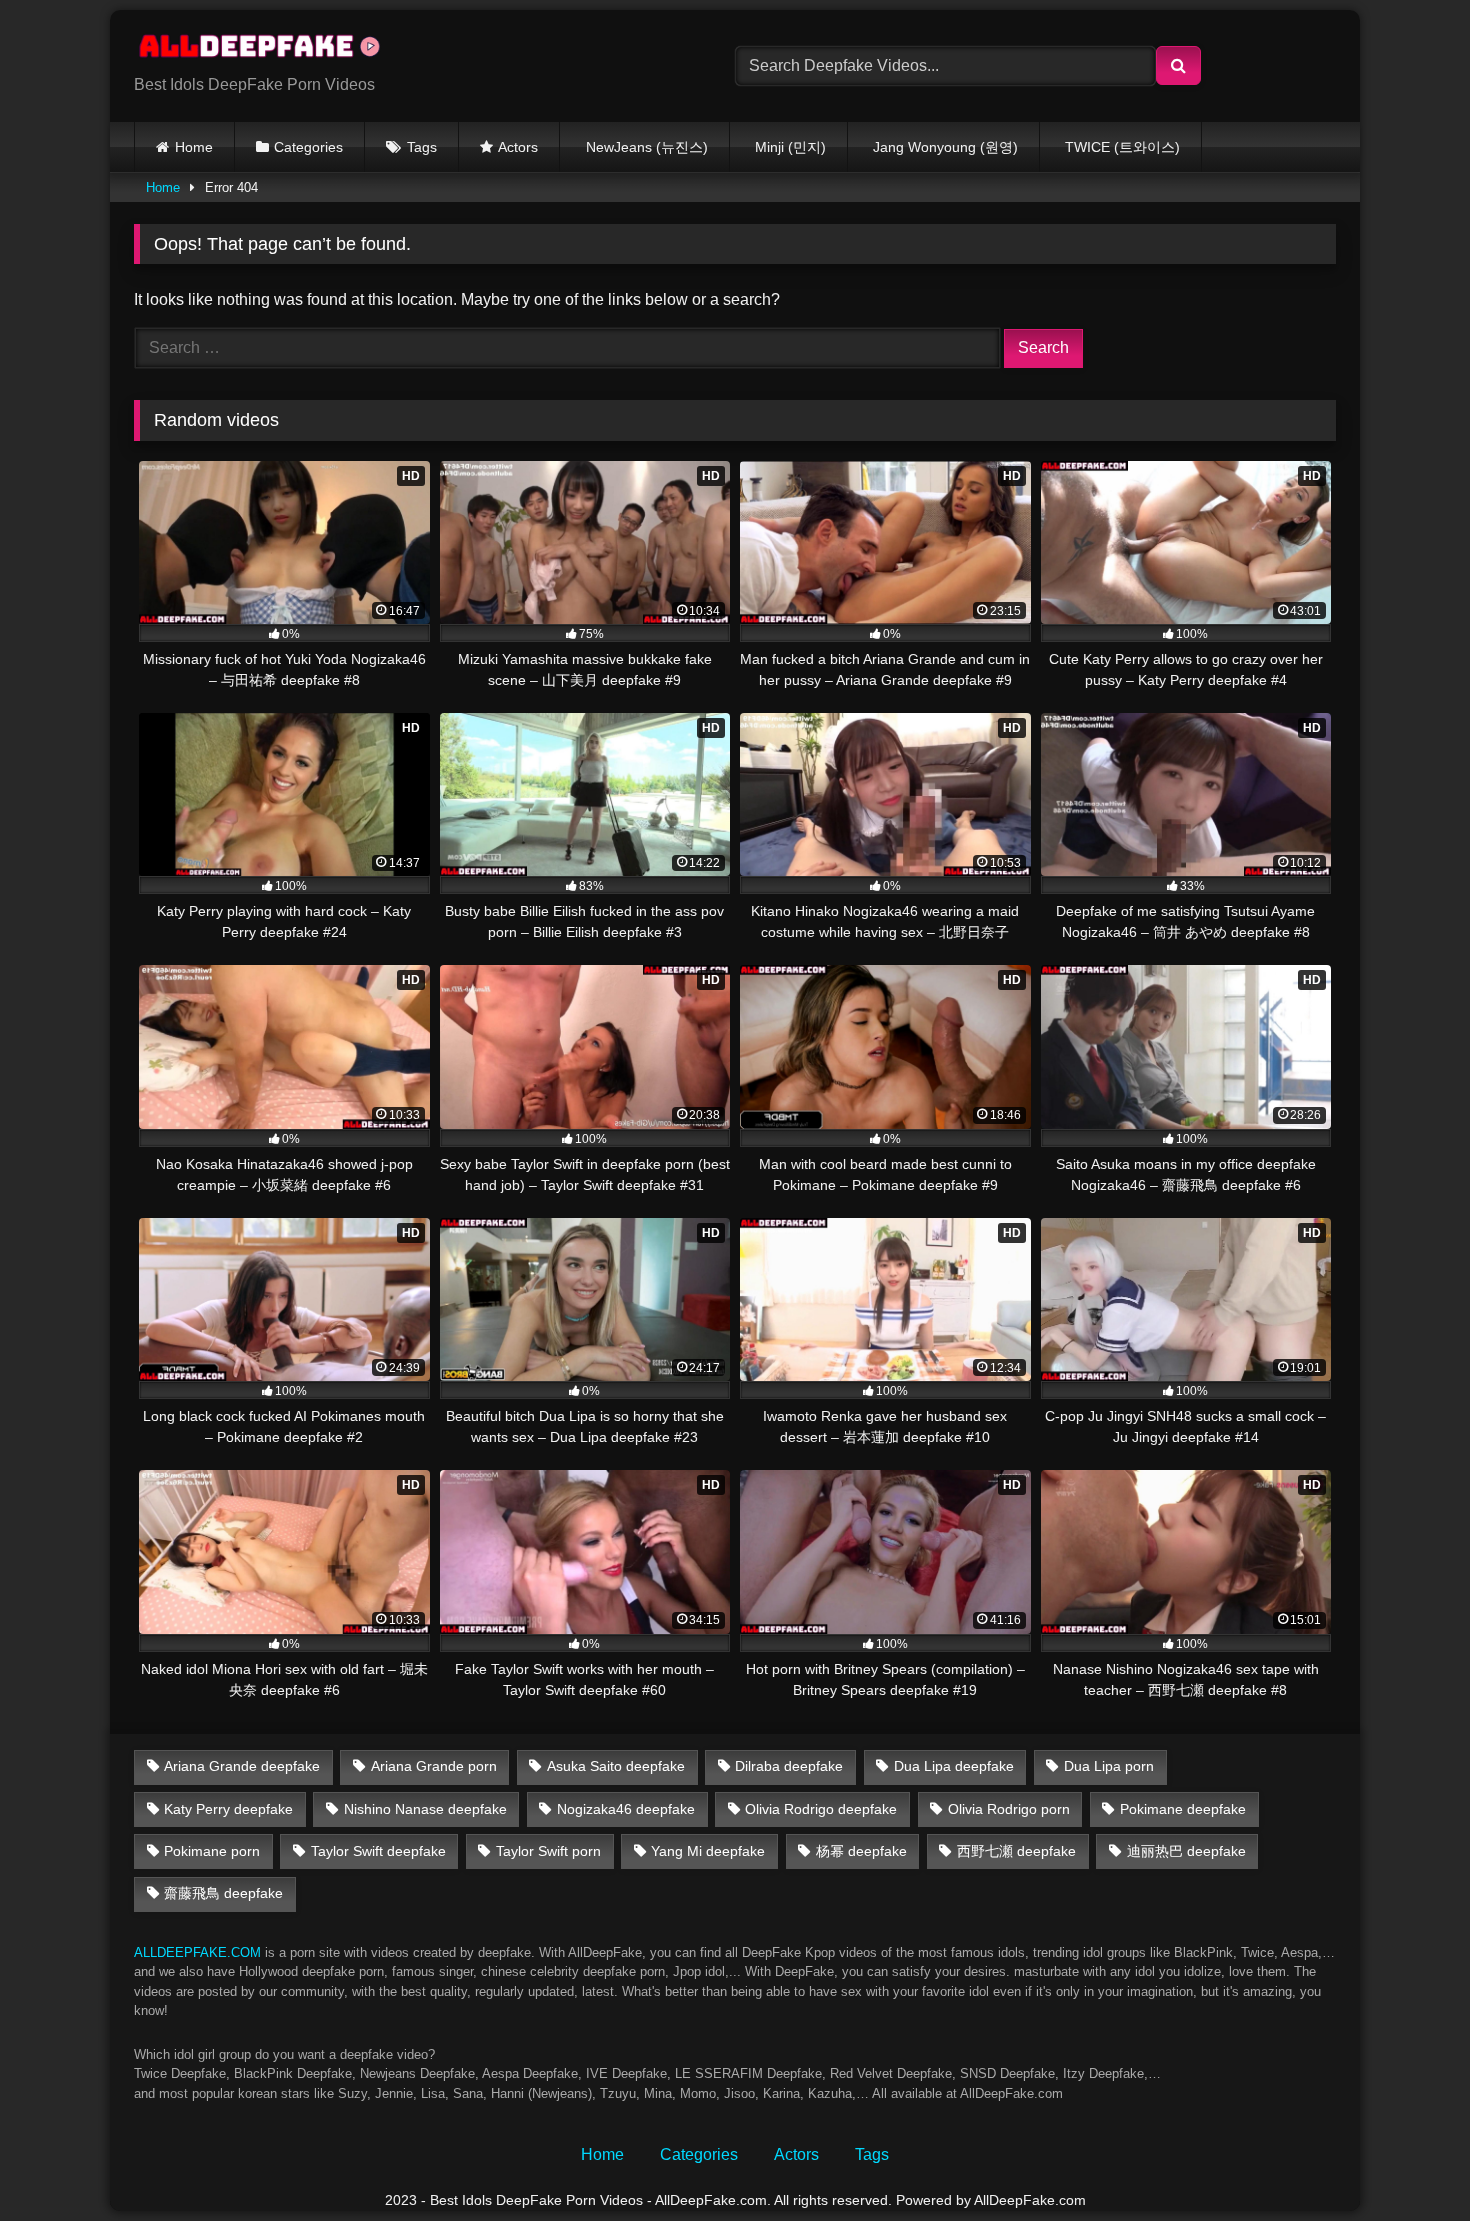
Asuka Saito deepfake (616, 1766)
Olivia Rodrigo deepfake (821, 1809)
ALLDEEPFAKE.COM (197, 1952)
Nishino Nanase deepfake (425, 1809)
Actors (518, 147)
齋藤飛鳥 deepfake (223, 1893)
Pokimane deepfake (1183, 1809)
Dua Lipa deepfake (954, 1766)
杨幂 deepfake (861, 1851)
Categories (308, 147)
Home (194, 147)
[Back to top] (1408, 2161)
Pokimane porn (212, 1851)
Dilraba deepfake (789, 1766)
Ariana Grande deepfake (242, 1766)
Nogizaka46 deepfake (626, 1809)
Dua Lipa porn (1109, 1766)
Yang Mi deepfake (708, 1851)
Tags (422, 147)
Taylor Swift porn (548, 1851)
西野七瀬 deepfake (1016, 1851)
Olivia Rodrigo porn (1009, 1809)
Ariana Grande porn (434, 1766)
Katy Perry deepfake (228, 1809)
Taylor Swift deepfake (378, 1851)
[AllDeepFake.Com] (269, 50)
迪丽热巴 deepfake (1186, 1851)
